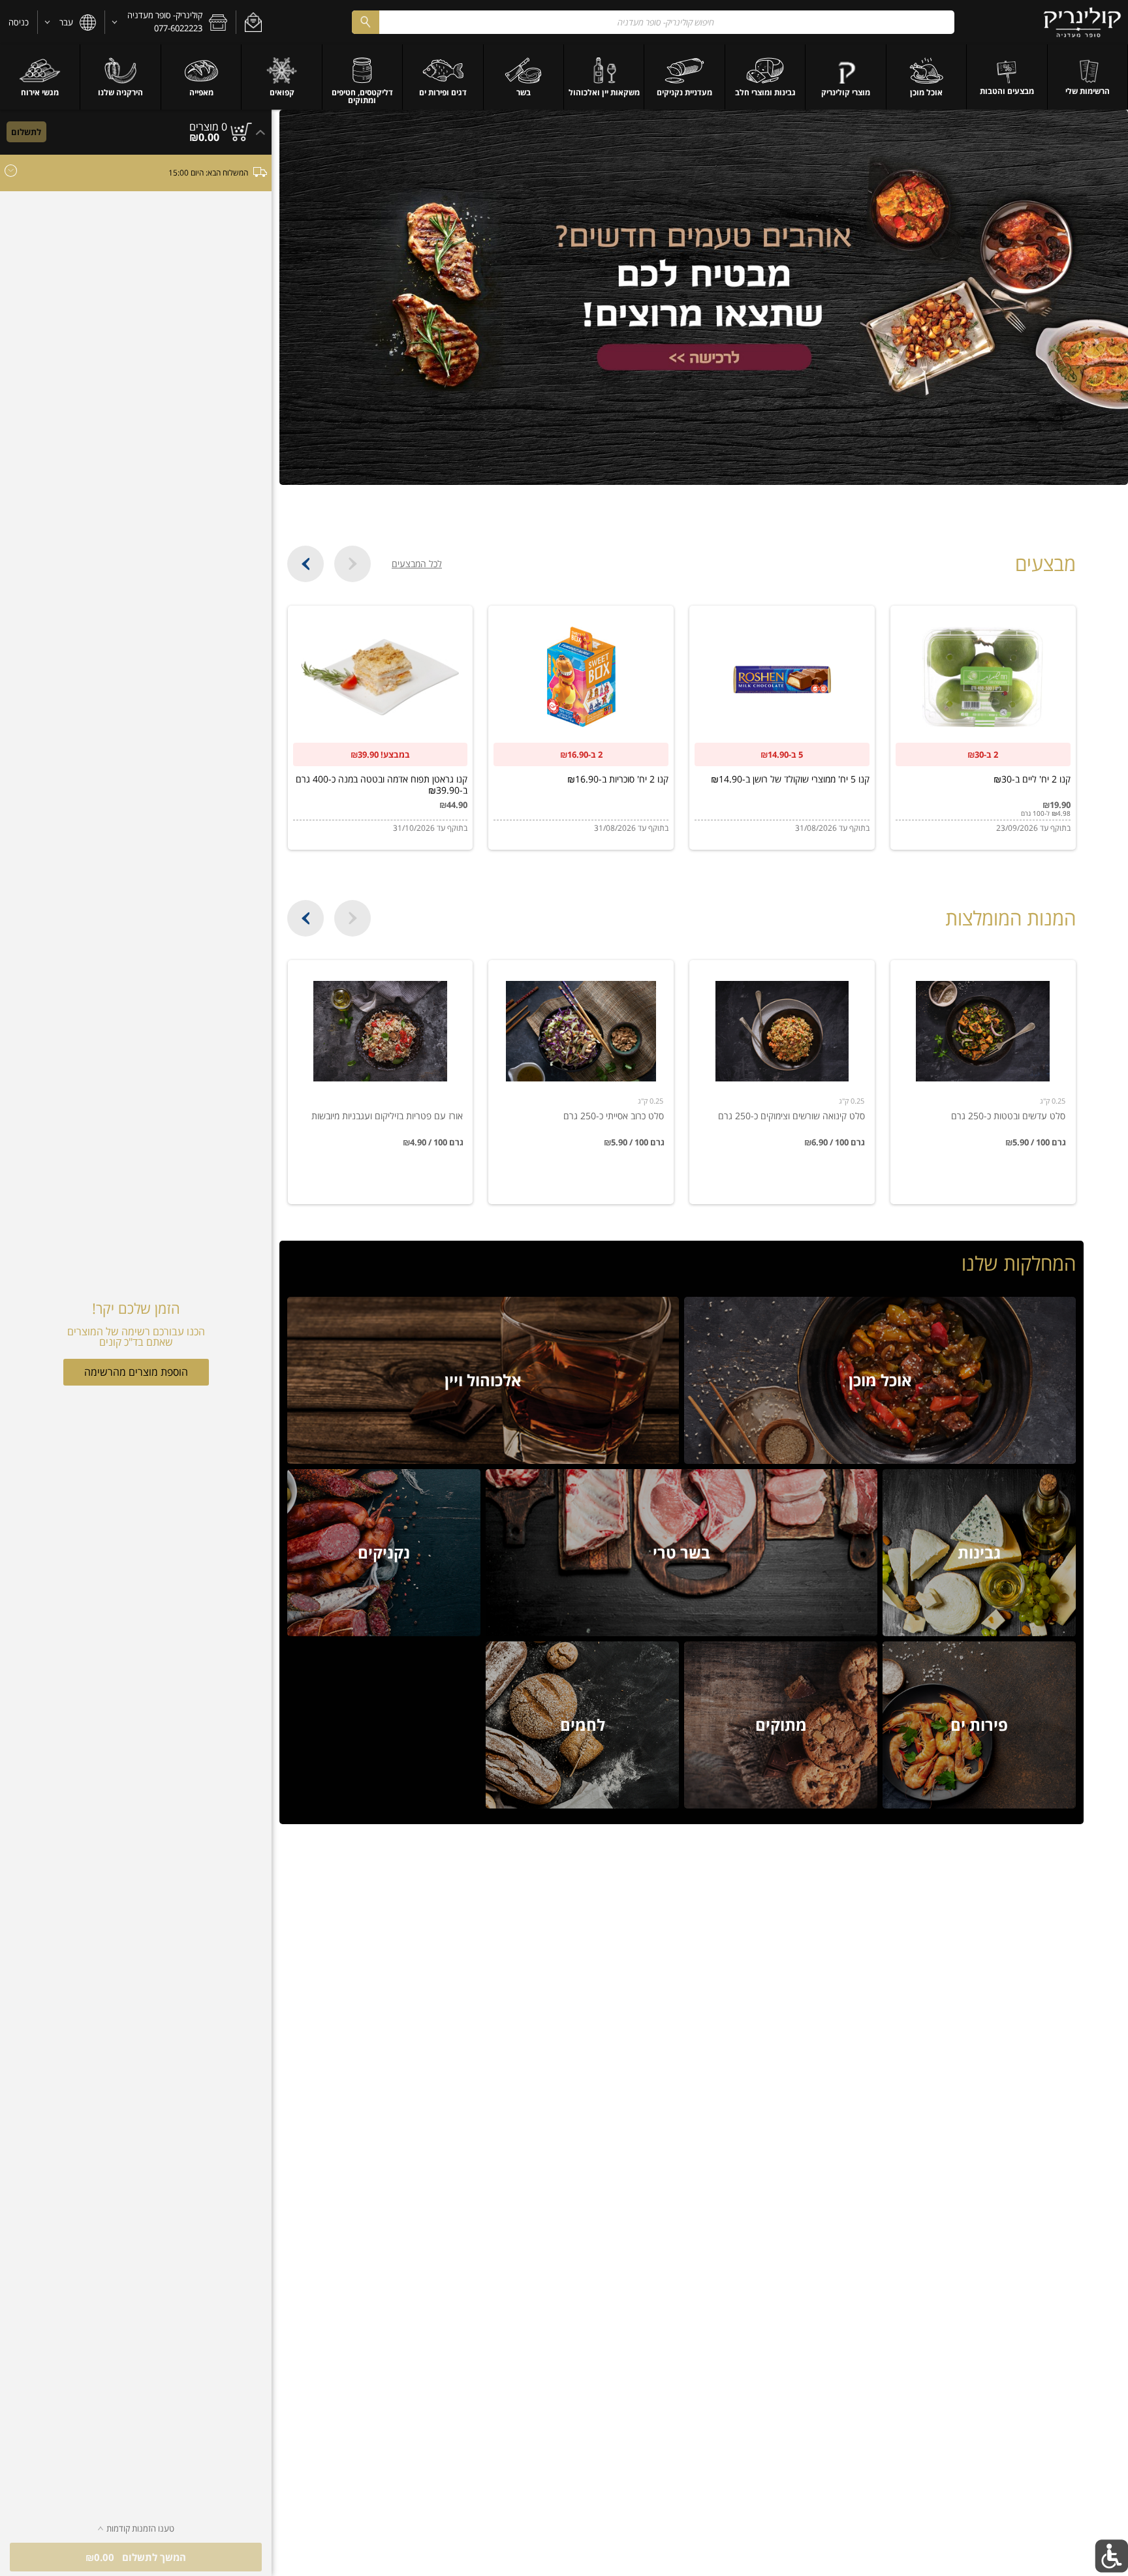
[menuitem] (1088, 77)
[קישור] (704, 297)
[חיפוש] (366, 22)
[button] (253, 22)
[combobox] (653, 22)
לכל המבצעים (417, 564)
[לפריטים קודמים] (352, 564)
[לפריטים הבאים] (305, 564)
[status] (208, 127)
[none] (983, 1082)
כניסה (19, 22)
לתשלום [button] (26, 132)
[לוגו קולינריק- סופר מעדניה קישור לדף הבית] (1083, 22)
